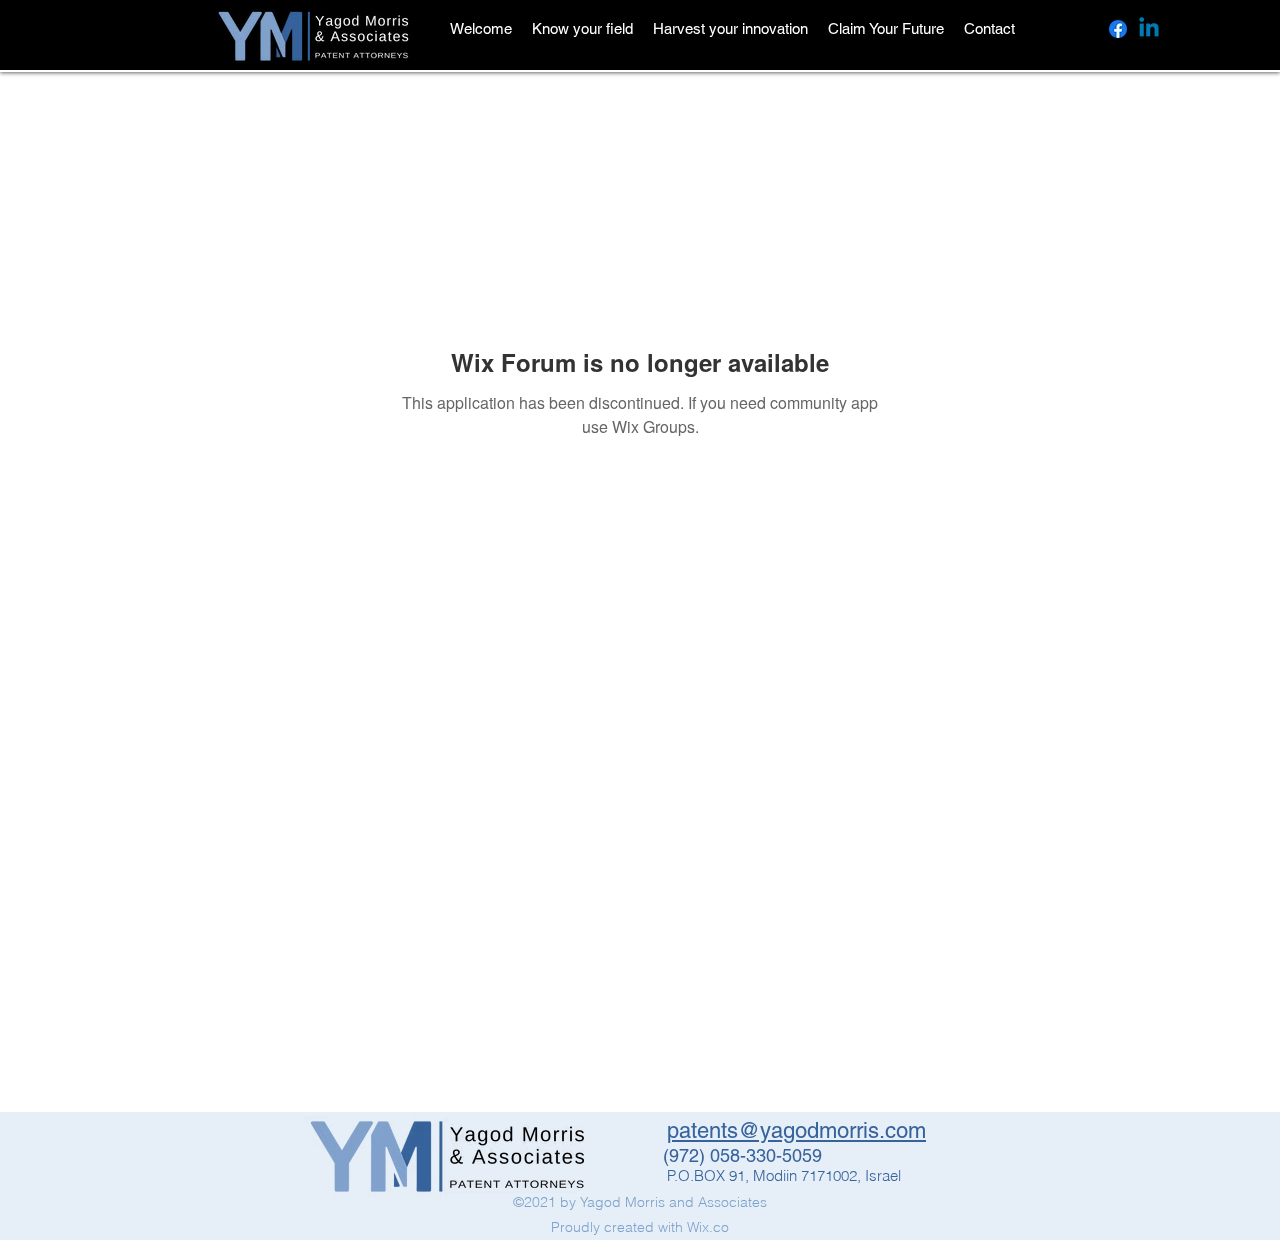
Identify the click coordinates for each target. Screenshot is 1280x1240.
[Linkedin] (1149, 29)
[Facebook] (1118, 29)
